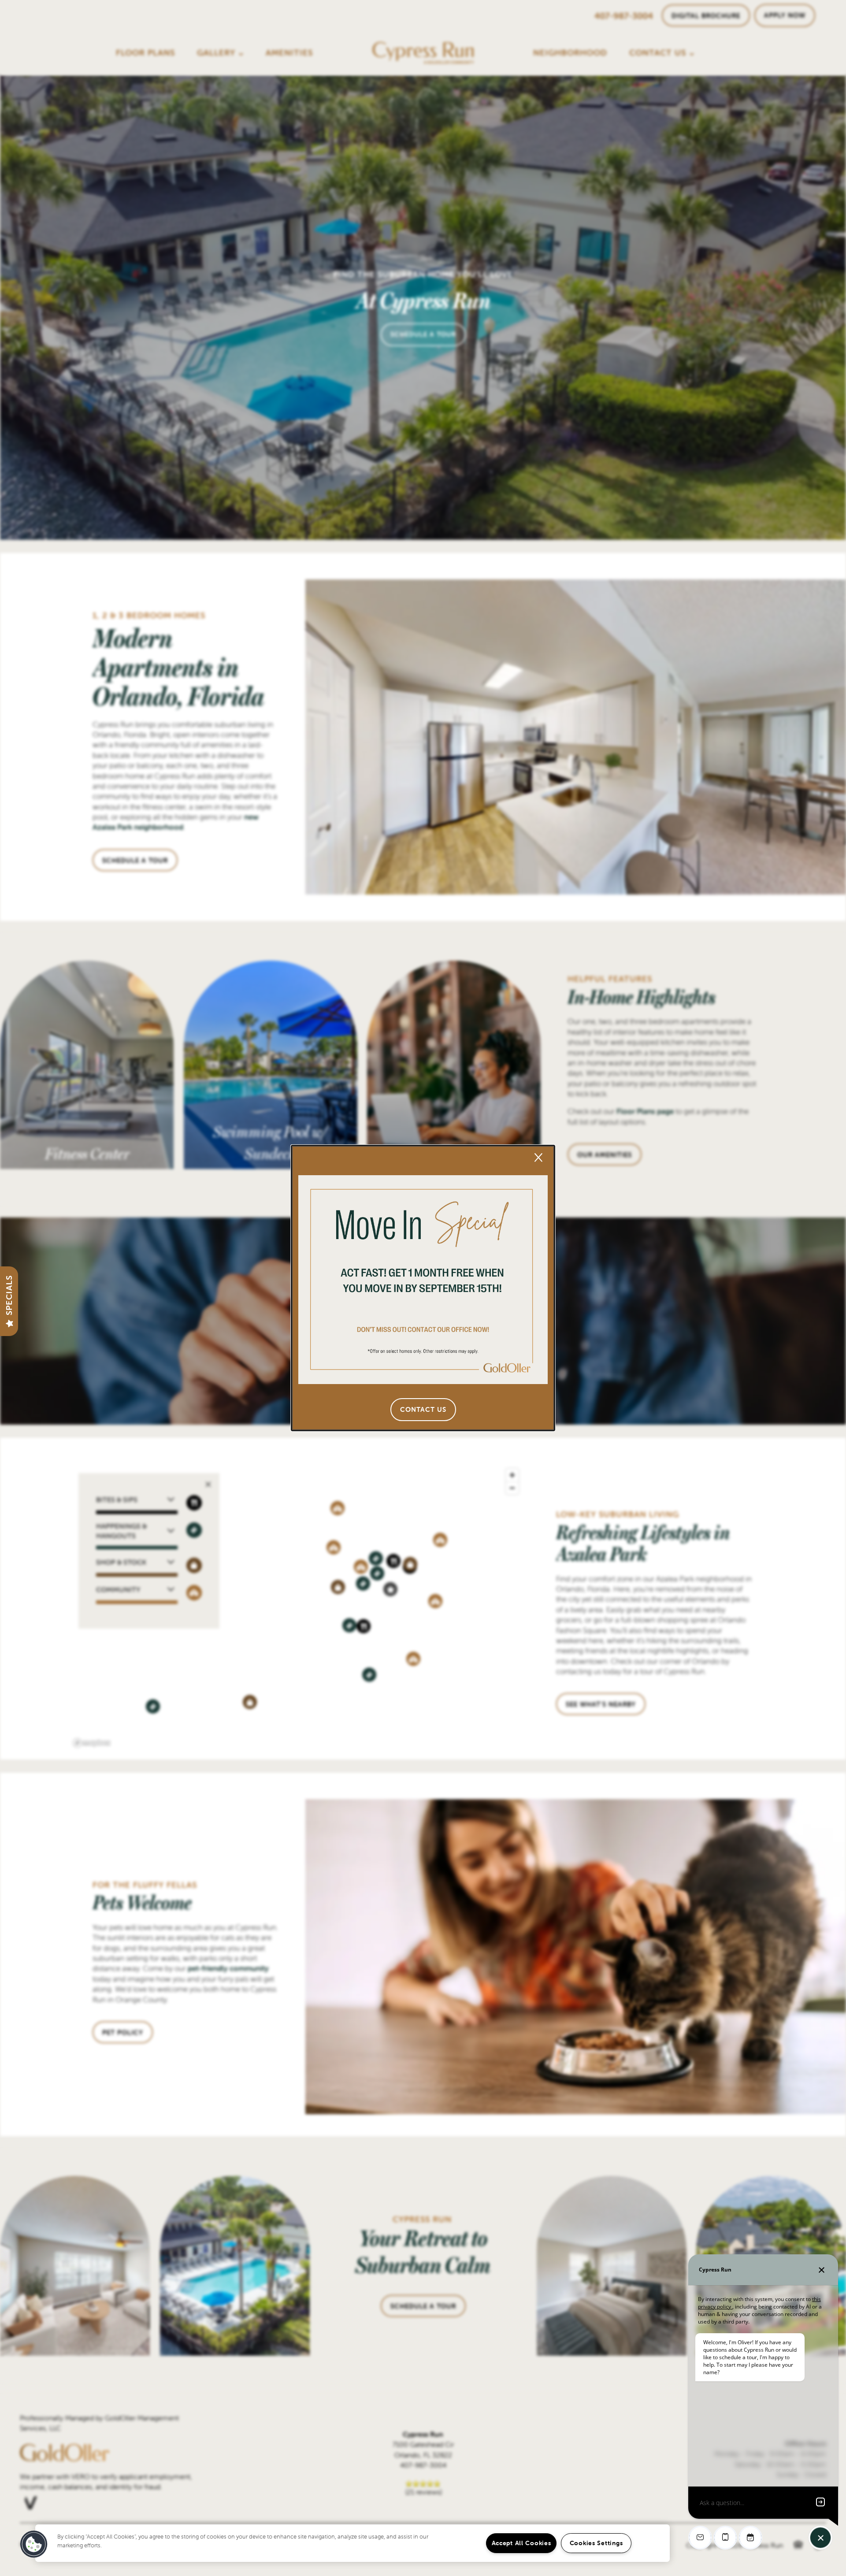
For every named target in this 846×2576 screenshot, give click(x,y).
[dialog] (423, 1288)
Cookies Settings (596, 2543)
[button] (423, 1410)
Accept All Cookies (521, 2543)
